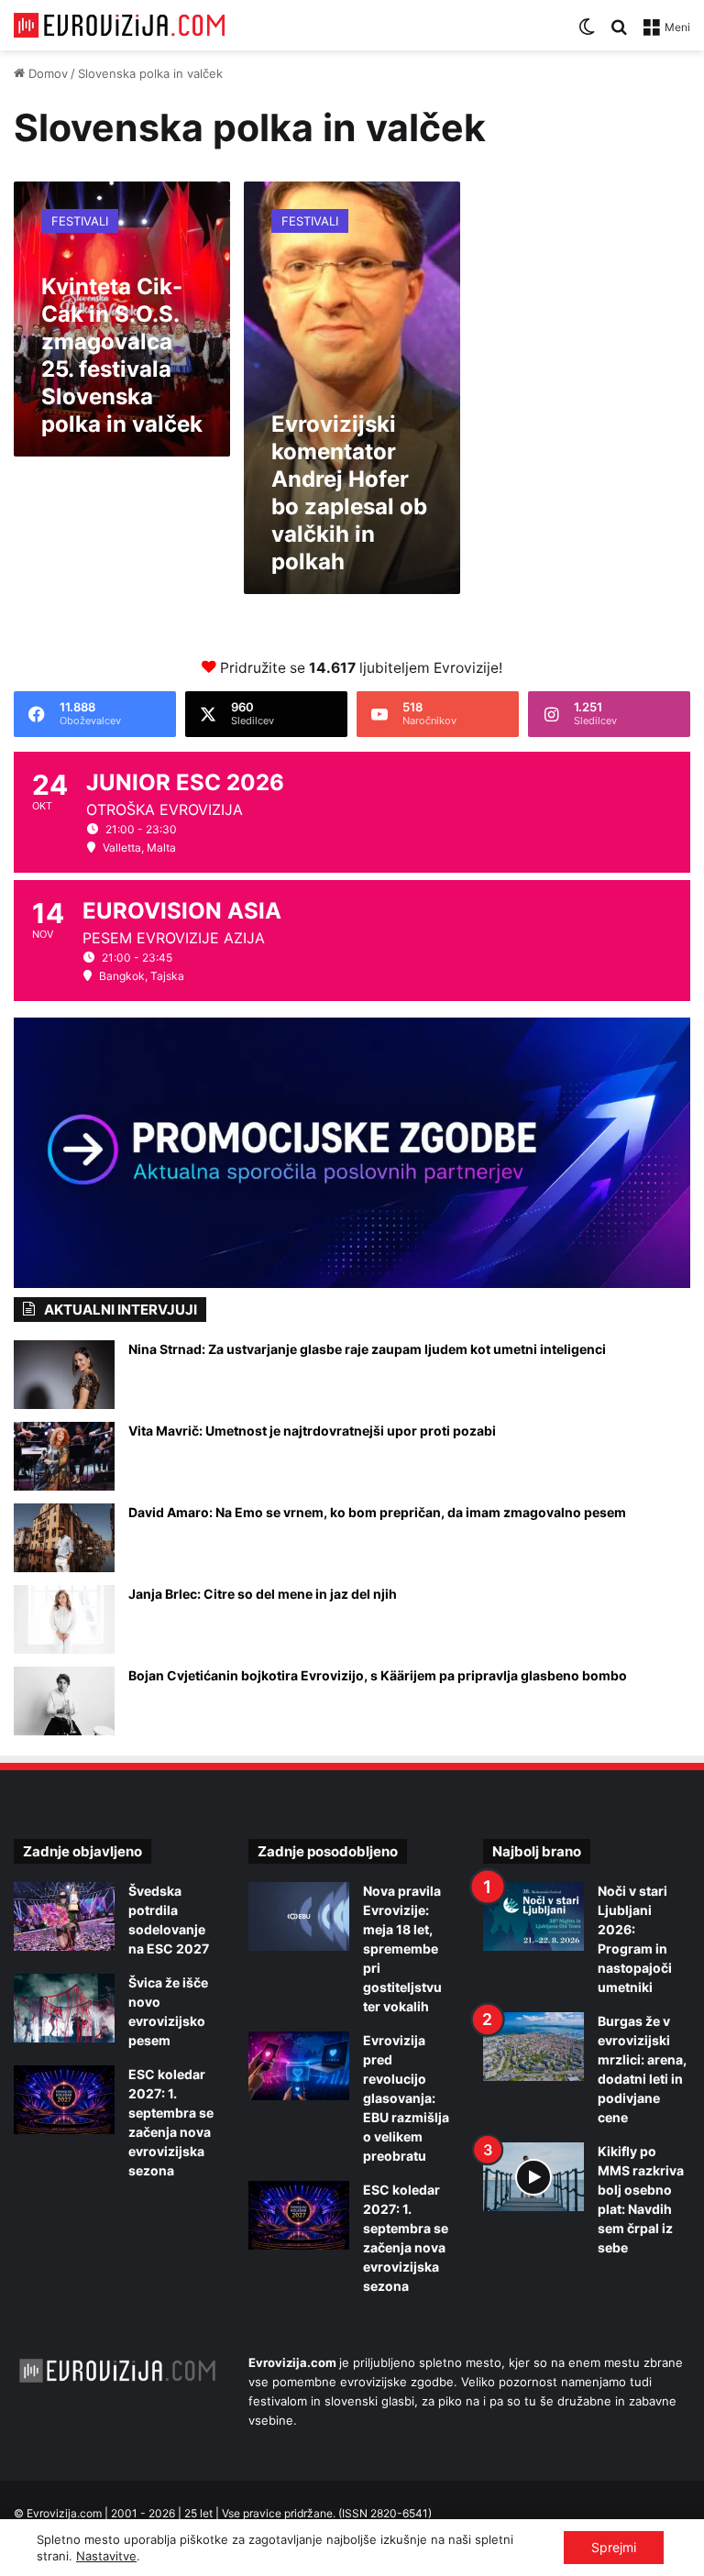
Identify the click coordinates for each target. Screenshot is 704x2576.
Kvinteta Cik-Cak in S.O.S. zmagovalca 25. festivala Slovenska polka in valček (122, 355)
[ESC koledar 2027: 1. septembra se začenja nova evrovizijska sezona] (64, 2100)
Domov (46, 73)
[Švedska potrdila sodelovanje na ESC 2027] (64, 1916)
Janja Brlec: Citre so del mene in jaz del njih (263, 1594)
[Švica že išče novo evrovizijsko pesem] (64, 2008)
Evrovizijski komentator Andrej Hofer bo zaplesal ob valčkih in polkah (349, 493)
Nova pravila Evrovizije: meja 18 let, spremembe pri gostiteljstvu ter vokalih (402, 1949)
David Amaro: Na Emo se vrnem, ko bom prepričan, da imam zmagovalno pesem (377, 1512)
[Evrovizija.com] (119, 25)
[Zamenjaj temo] (587, 33)
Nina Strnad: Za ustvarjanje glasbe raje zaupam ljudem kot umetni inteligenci (367, 1349)
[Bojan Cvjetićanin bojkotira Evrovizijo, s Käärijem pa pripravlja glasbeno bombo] (64, 1701)
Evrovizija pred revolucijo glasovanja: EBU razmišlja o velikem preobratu (406, 2098)
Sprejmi (614, 2547)
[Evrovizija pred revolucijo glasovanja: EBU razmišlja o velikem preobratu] (299, 2066)
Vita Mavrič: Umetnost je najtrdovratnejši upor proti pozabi (312, 1431)
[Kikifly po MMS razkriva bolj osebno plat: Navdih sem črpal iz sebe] (533, 2177)
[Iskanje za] (619, 33)
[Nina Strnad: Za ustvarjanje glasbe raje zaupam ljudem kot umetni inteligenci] (64, 1375)
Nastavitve (106, 2556)
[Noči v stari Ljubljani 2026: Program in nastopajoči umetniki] (533, 1916)
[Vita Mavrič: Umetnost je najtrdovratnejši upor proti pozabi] (64, 1456)
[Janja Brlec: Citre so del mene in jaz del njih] (64, 1619)
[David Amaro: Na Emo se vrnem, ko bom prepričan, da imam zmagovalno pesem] (64, 1538)
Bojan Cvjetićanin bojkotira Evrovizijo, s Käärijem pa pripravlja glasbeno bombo (378, 1675)
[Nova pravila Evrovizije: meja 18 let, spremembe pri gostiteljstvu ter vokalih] (299, 1916)
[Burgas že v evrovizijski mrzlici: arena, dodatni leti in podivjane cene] (533, 2047)
